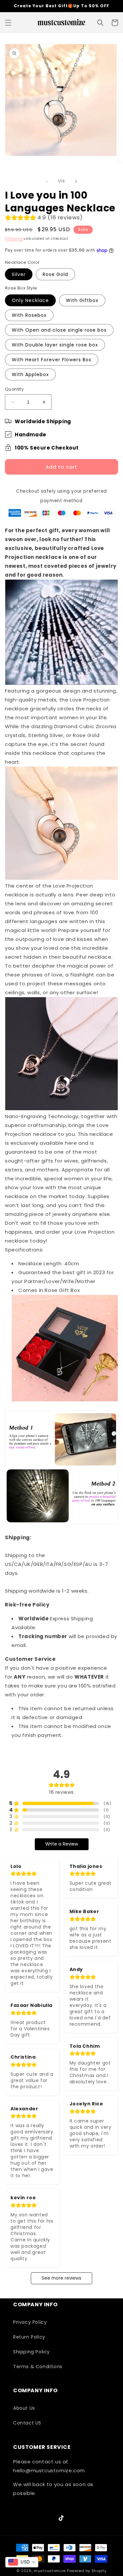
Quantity (14, 389)
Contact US (27, 2423)
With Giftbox (82, 300)
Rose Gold (55, 274)
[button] (8, 23)
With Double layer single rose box (55, 345)
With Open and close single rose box (59, 330)
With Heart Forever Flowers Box (52, 360)
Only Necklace (30, 300)
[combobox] (22, 2562)
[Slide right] (76, 181)
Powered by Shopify (87, 2571)
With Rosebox (29, 315)
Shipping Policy (31, 2352)
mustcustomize (50, 2571)
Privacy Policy (30, 2322)
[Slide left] (47, 181)
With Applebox (30, 374)
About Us (24, 2408)
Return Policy (29, 2337)
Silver (19, 274)
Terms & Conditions (38, 2367)
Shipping (14, 239)
